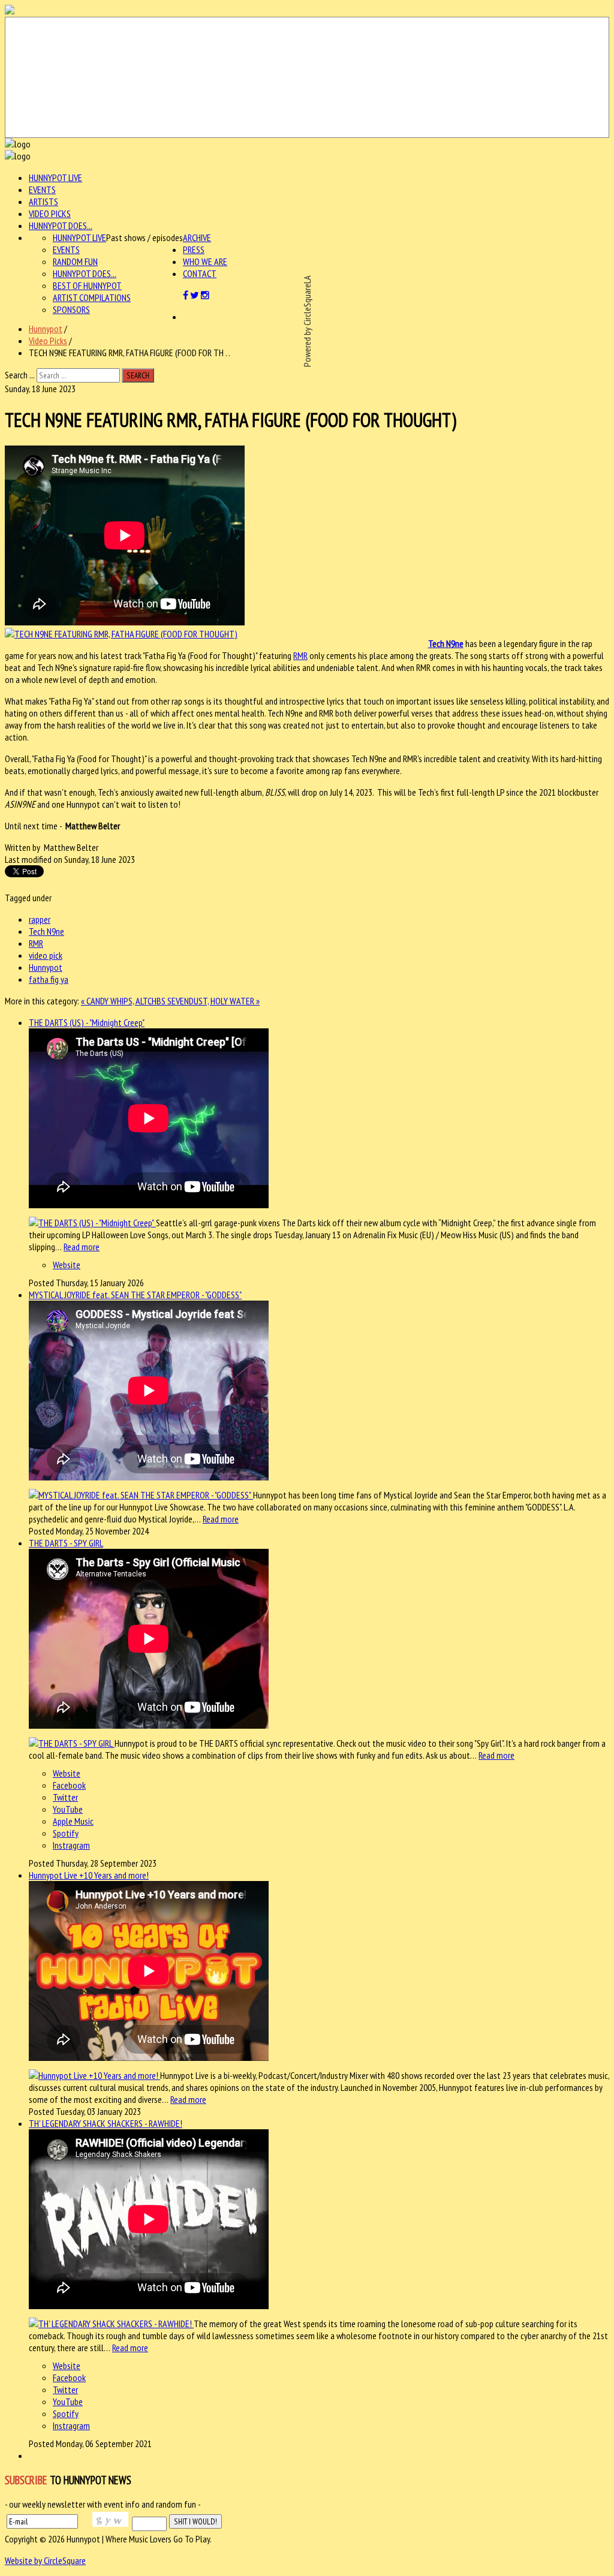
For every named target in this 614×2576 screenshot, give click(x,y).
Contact (200, 273)
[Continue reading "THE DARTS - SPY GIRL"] (72, 1743)
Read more (82, 1247)
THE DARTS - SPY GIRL (66, 1543)
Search (138, 375)
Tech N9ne (446, 643)
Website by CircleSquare (45, 2560)
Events (42, 189)
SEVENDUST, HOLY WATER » (213, 1001)
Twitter (65, 1797)
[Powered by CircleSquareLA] (307, 77)
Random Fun (75, 261)
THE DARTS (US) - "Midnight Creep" (87, 1022)
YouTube (68, 1809)
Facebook (69, 1785)
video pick (46, 955)
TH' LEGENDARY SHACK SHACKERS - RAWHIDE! (106, 2123)
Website (67, 1265)
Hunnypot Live (55, 177)
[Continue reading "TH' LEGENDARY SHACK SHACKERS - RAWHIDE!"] (111, 2324)
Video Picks (50, 213)
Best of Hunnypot (87, 285)
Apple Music (73, 1821)
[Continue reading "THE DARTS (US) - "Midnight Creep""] (92, 1223)
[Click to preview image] (121, 634)
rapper (40, 919)
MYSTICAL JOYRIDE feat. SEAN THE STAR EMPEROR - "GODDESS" (135, 1295)
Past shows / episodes (145, 237)
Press (194, 249)
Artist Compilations (92, 297)
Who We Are (205, 261)
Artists (43, 201)
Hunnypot (46, 329)
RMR (300, 655)
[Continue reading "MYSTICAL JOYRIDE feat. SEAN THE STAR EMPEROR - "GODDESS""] (141, 1495)
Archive (197, 237)
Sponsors (71, 309)
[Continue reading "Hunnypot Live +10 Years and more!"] (94, 2075)
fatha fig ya (49, 979)
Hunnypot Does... (61, 225)
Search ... (20, 375)
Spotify (66, 1833)
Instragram (71, 1845)
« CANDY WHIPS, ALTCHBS (124, 1001)
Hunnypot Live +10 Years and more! (89, 1875)
